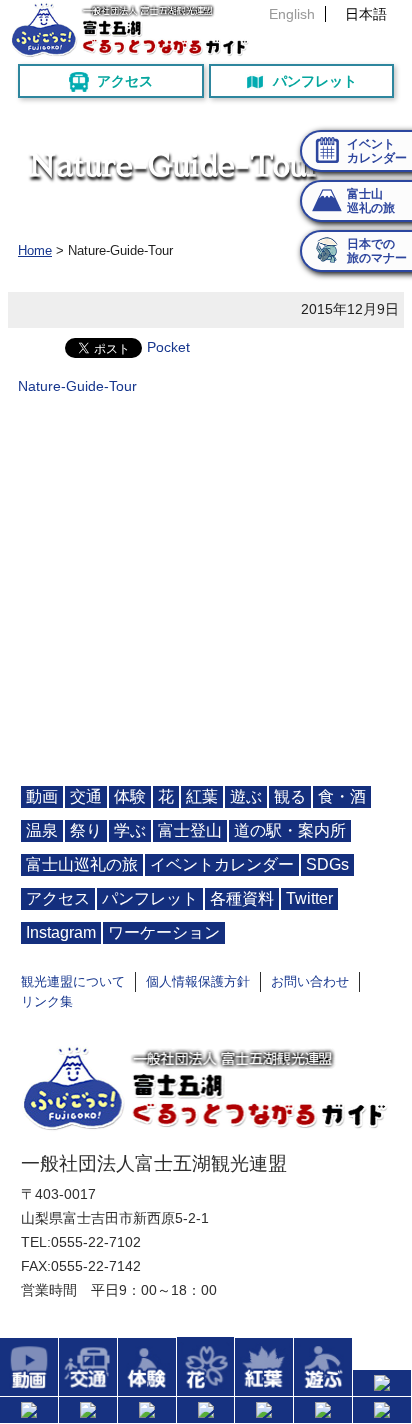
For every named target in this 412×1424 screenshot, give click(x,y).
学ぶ (130, 830)
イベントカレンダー (222, 864)
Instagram (61, 932)
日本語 (366, 14)
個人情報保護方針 (198, 981)
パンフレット (315, 81)
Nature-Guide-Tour (77, 386)
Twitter (309, 898)
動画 (42, 796)
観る (290, 796)
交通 (86, 796)
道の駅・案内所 (290, 830)
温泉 (42, 830)
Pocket (168, 347)
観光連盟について (73, 981)
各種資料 (242, 898)
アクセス (125, 81)
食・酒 (342, 796)
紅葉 (202, 796)
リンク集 (47, 1001)
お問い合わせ (310, 981)
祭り (86, 830)
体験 (130, 796)
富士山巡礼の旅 (82, 864)
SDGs (327, 864)
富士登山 (190, 830)
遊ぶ (246, 796)
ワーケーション (164, 932)
